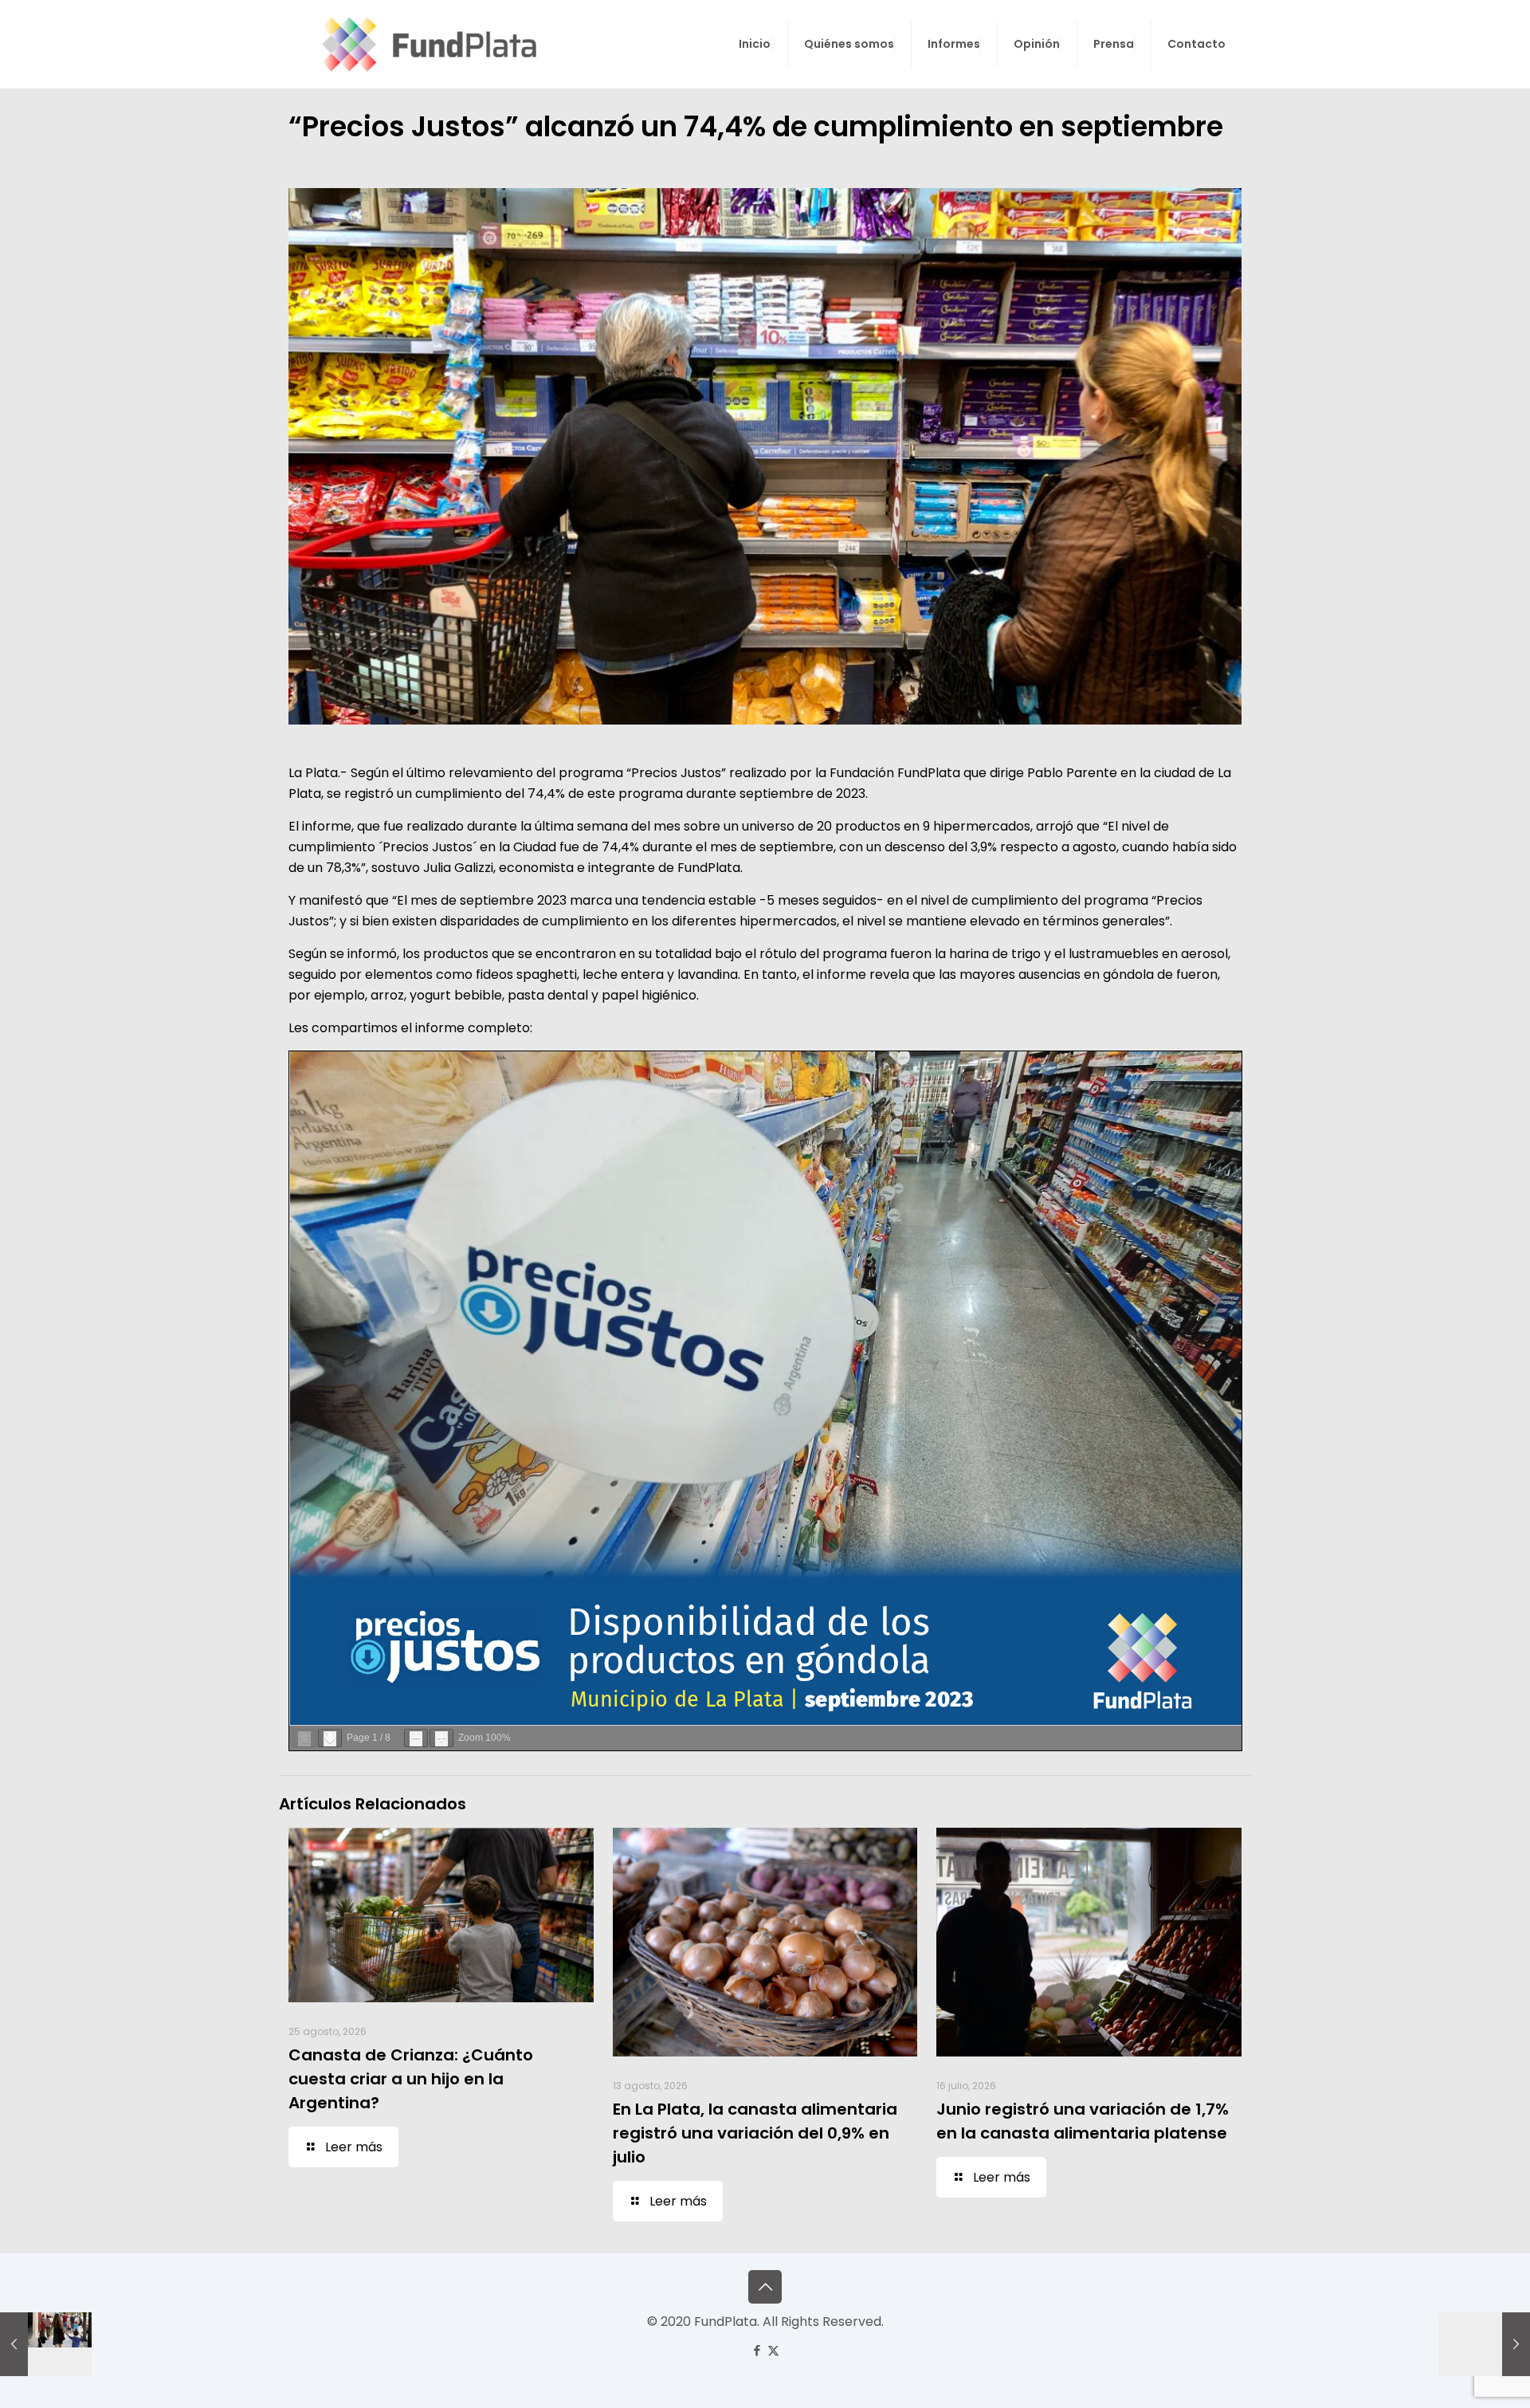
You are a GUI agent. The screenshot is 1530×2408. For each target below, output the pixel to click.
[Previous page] (304, 1738)
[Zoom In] (441, 1738)
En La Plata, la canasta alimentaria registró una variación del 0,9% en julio (755, 2133)
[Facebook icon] (757, 2350)
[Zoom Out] (416, 1738)
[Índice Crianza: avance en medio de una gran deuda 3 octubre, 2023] (46, 2344)
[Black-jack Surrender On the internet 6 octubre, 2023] (1484, 2344)
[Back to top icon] (765, 2287)
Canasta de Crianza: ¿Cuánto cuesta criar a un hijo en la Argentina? (411, 2079)
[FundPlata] (427, 44)
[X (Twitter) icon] (773, 2350)
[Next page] (330, 1738)
